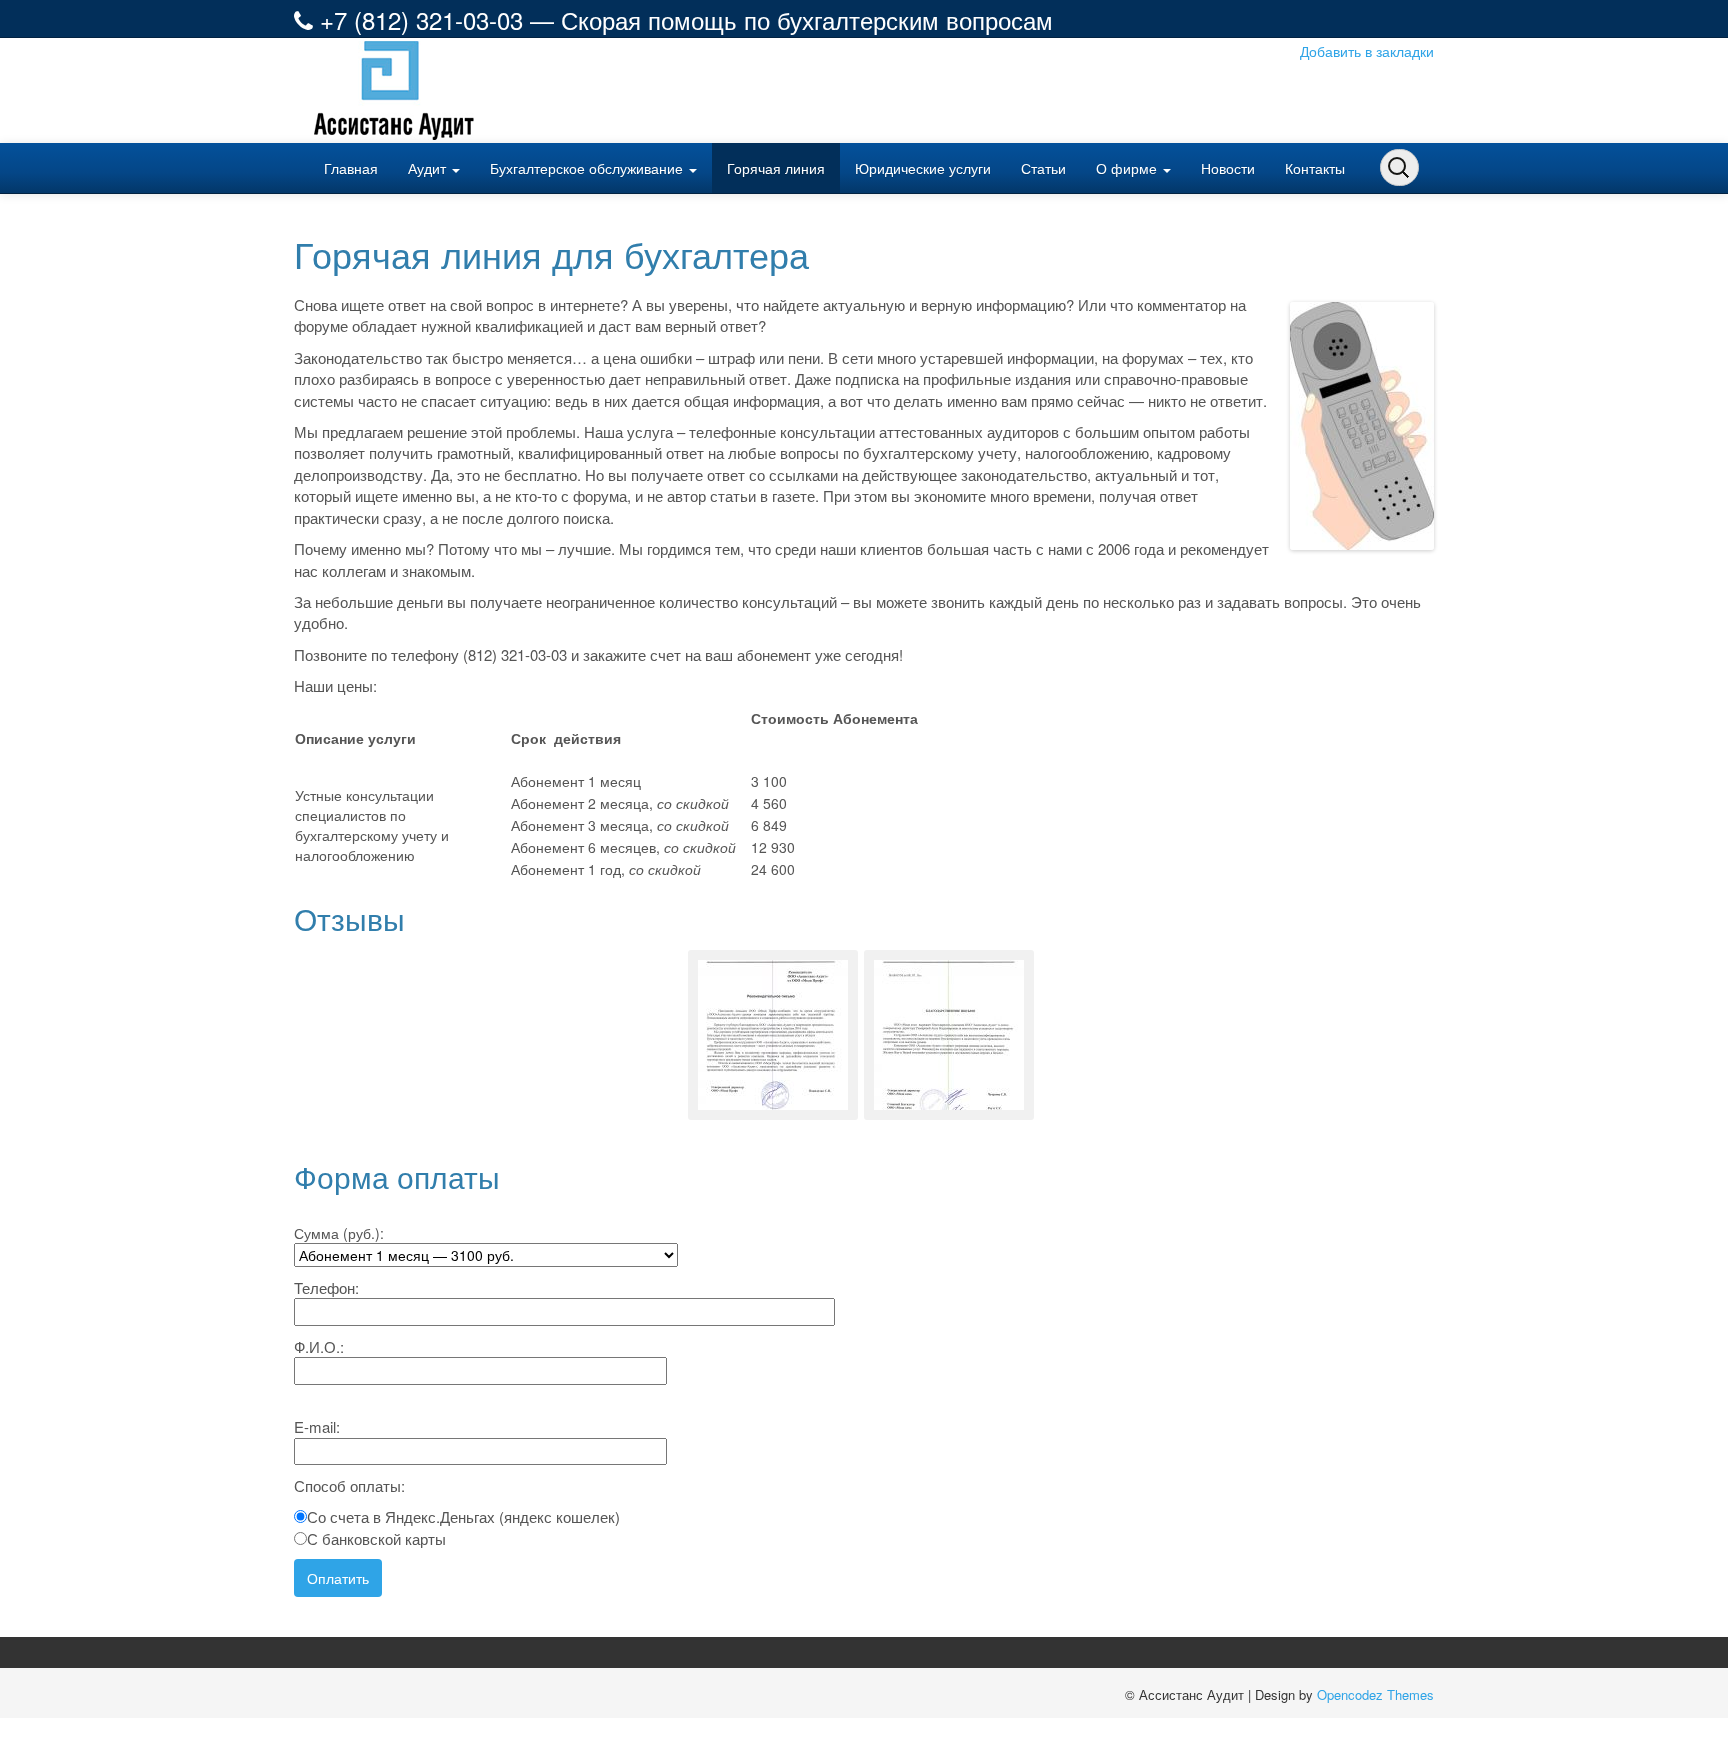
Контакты (1315, 168)
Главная (351, 168)
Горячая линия (776, 168)
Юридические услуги (923, 168)
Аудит (429, 168)
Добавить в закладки (1367, 51)
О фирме (1128, 168)
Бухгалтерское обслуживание (588, 168)
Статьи (1043, 168)
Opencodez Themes (1375, 1694)
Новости (1228, 168)
